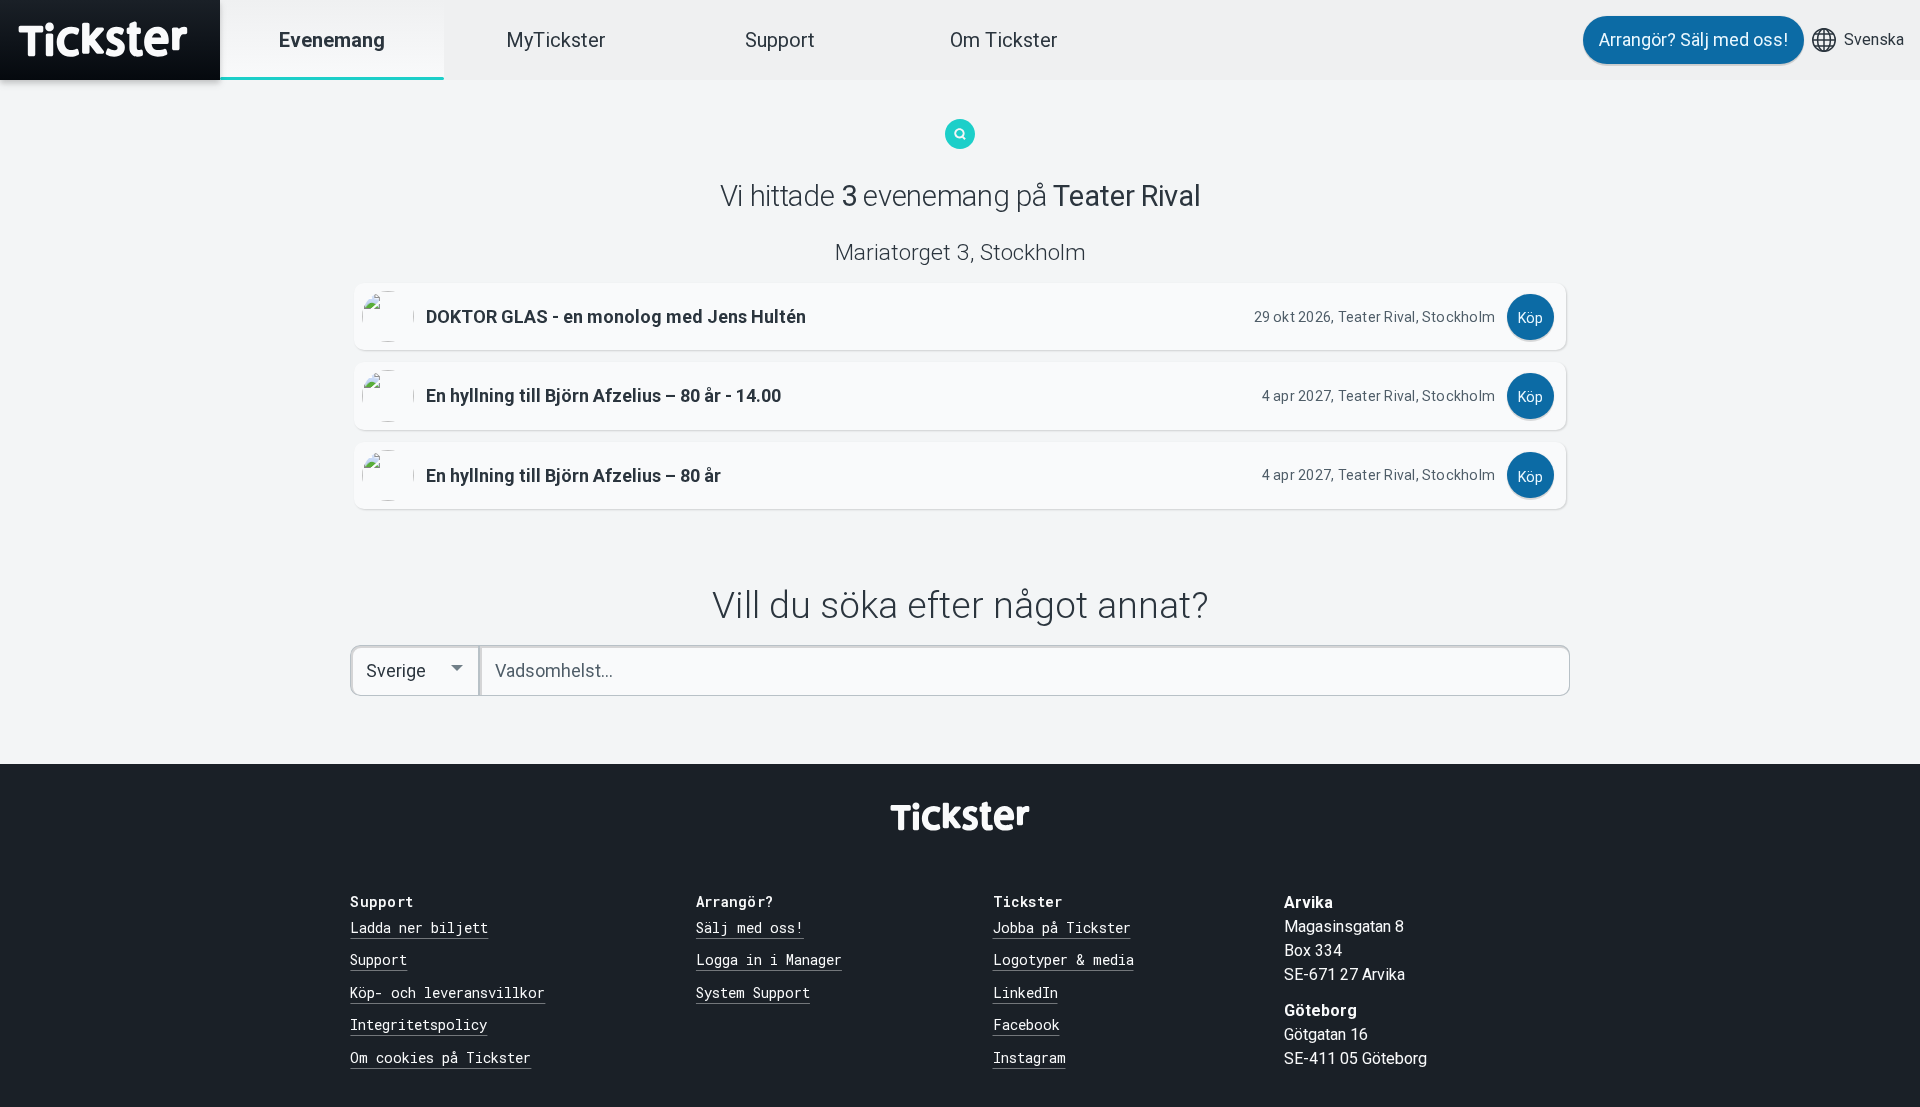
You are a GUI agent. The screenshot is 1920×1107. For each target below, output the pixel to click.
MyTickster (556, 40)
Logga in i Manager (769, 959)
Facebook (1026, 1024)
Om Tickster (1004, 40)
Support (780, 40)
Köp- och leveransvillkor (447, 992)
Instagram (1029, 1057)
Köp (1530, 318)
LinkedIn (1025, 992)
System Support (753, 992)
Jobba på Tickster (1062, 927)
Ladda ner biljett (419, 927)
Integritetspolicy (418, 1024)
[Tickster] (110, 40)
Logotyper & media (1063, 959)
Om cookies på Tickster (440, 1057)
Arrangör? (1693, 39)
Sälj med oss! (750, 927)
